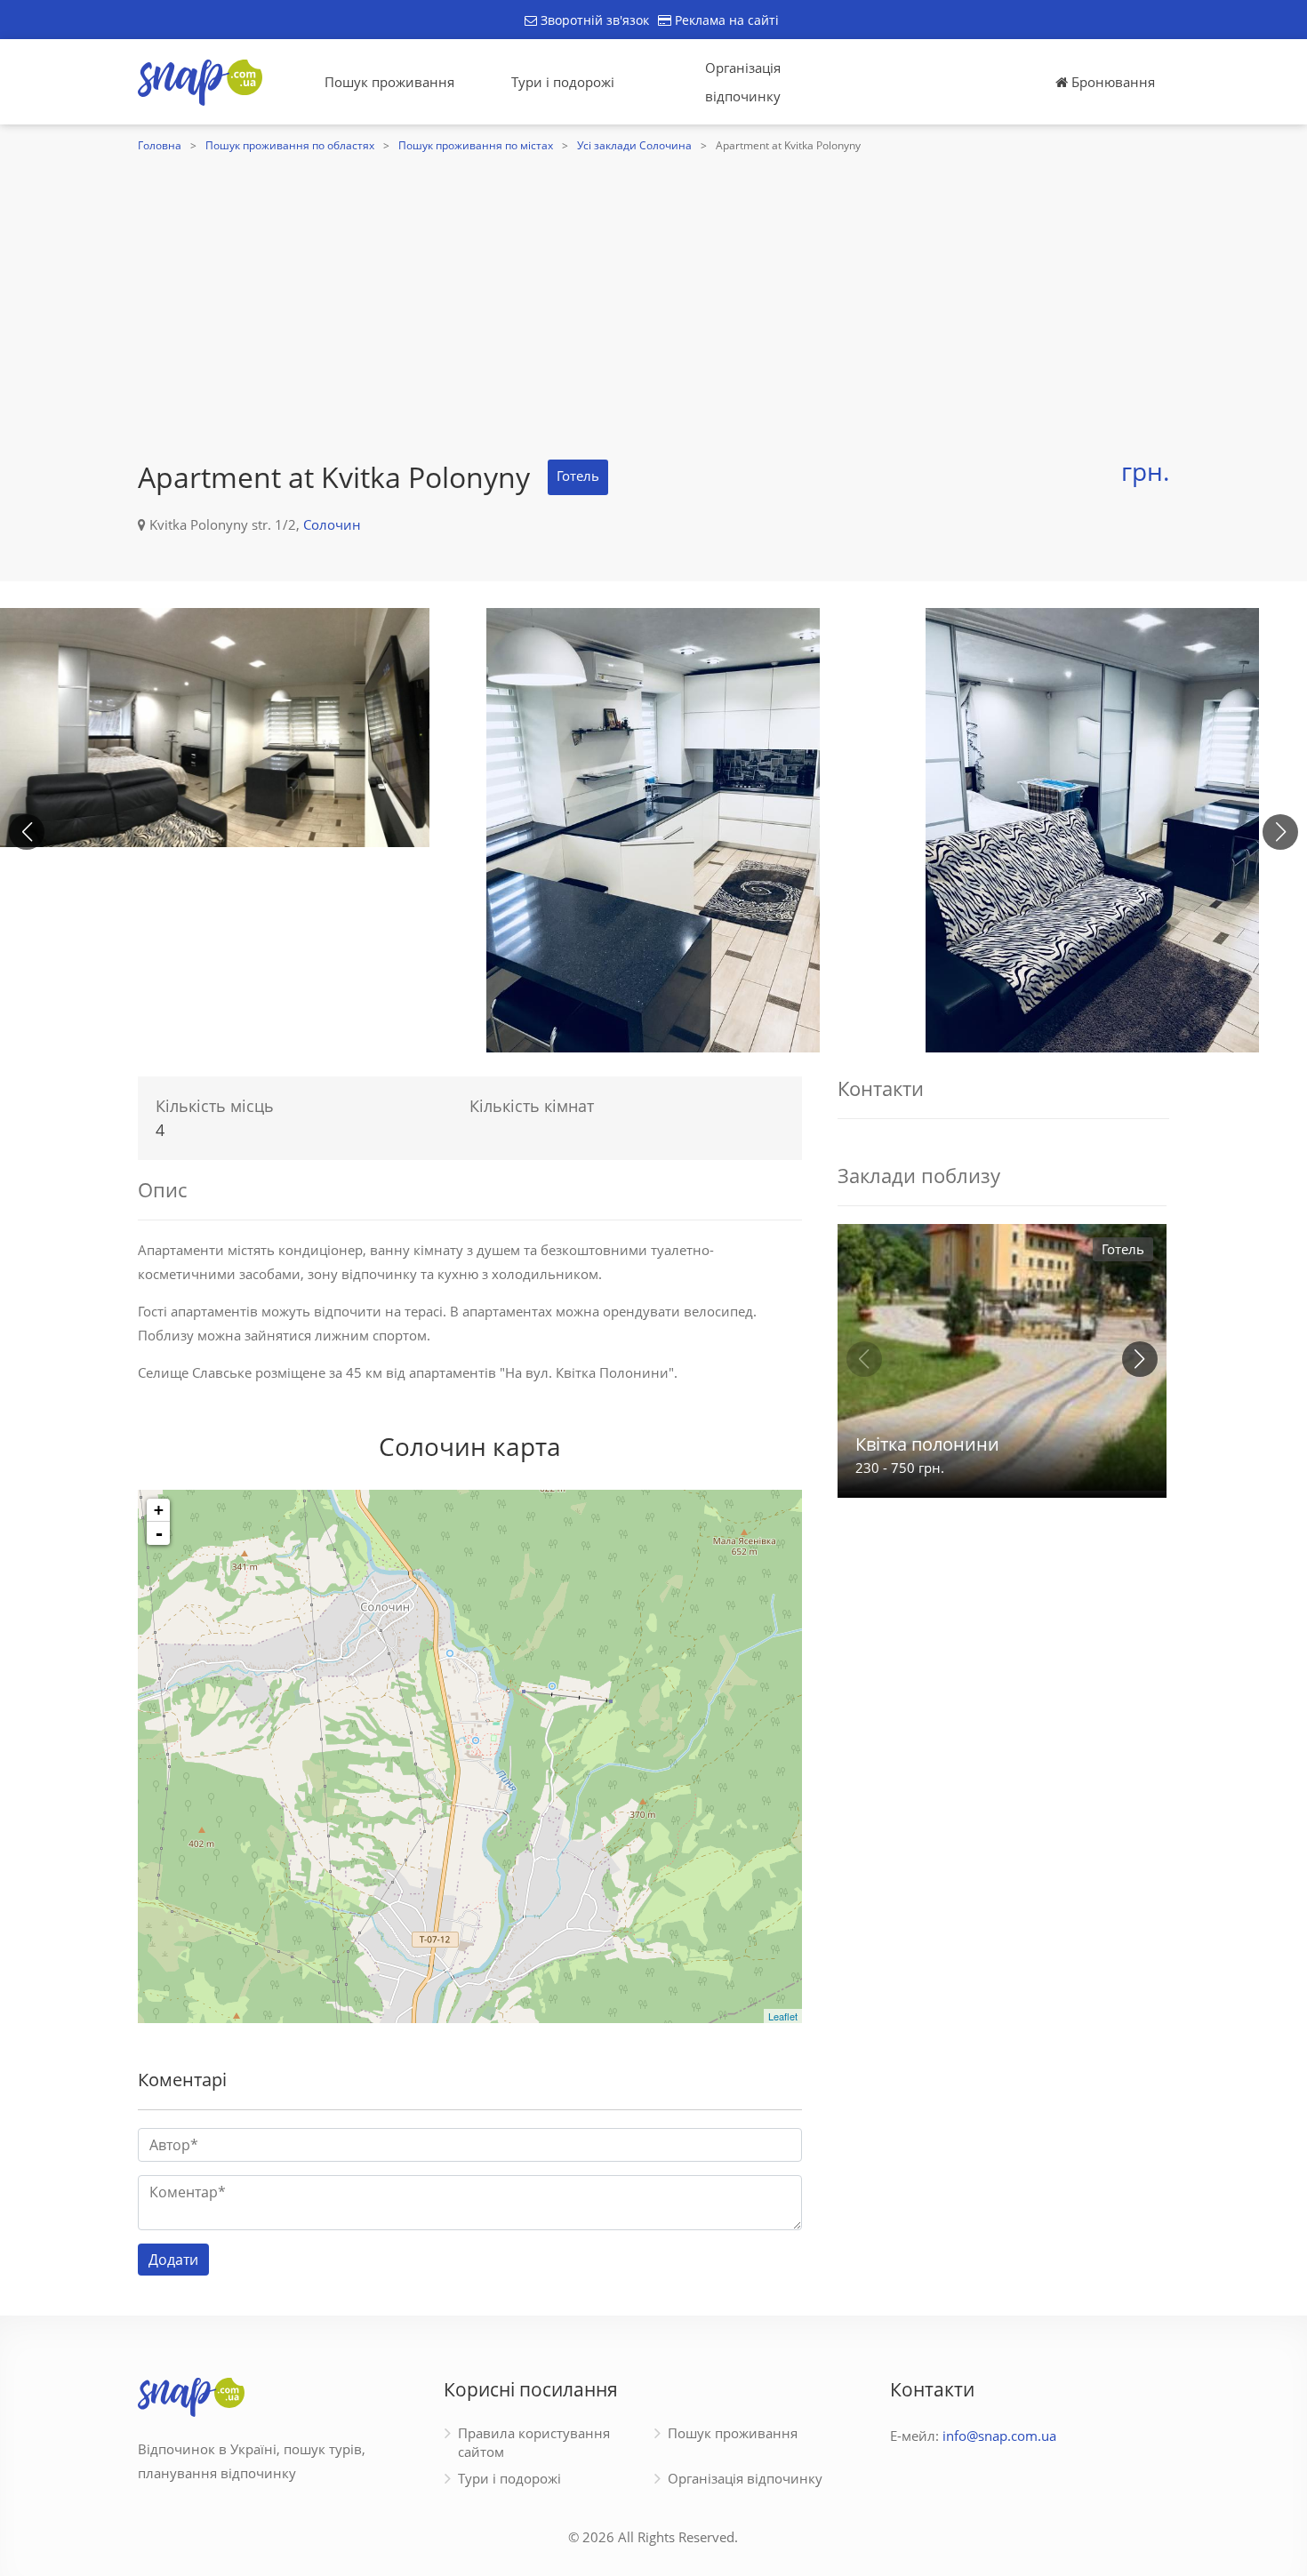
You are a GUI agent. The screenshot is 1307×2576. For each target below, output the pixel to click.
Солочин (332, 524)
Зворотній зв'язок (593, 20)
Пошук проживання (389, 82)
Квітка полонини (927, 1444)
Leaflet (783, 2016)
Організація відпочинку (743, 82)
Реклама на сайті (725, 20)
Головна (160, 145)
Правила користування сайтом (534, 2442)
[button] (1280, 832)
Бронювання (1111, 82)
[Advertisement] (653, 291)
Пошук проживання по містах (476, 145)
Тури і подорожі (563, 82)
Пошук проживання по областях (290, 145)
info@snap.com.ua (999, 2436)
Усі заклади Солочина (634, 145)
